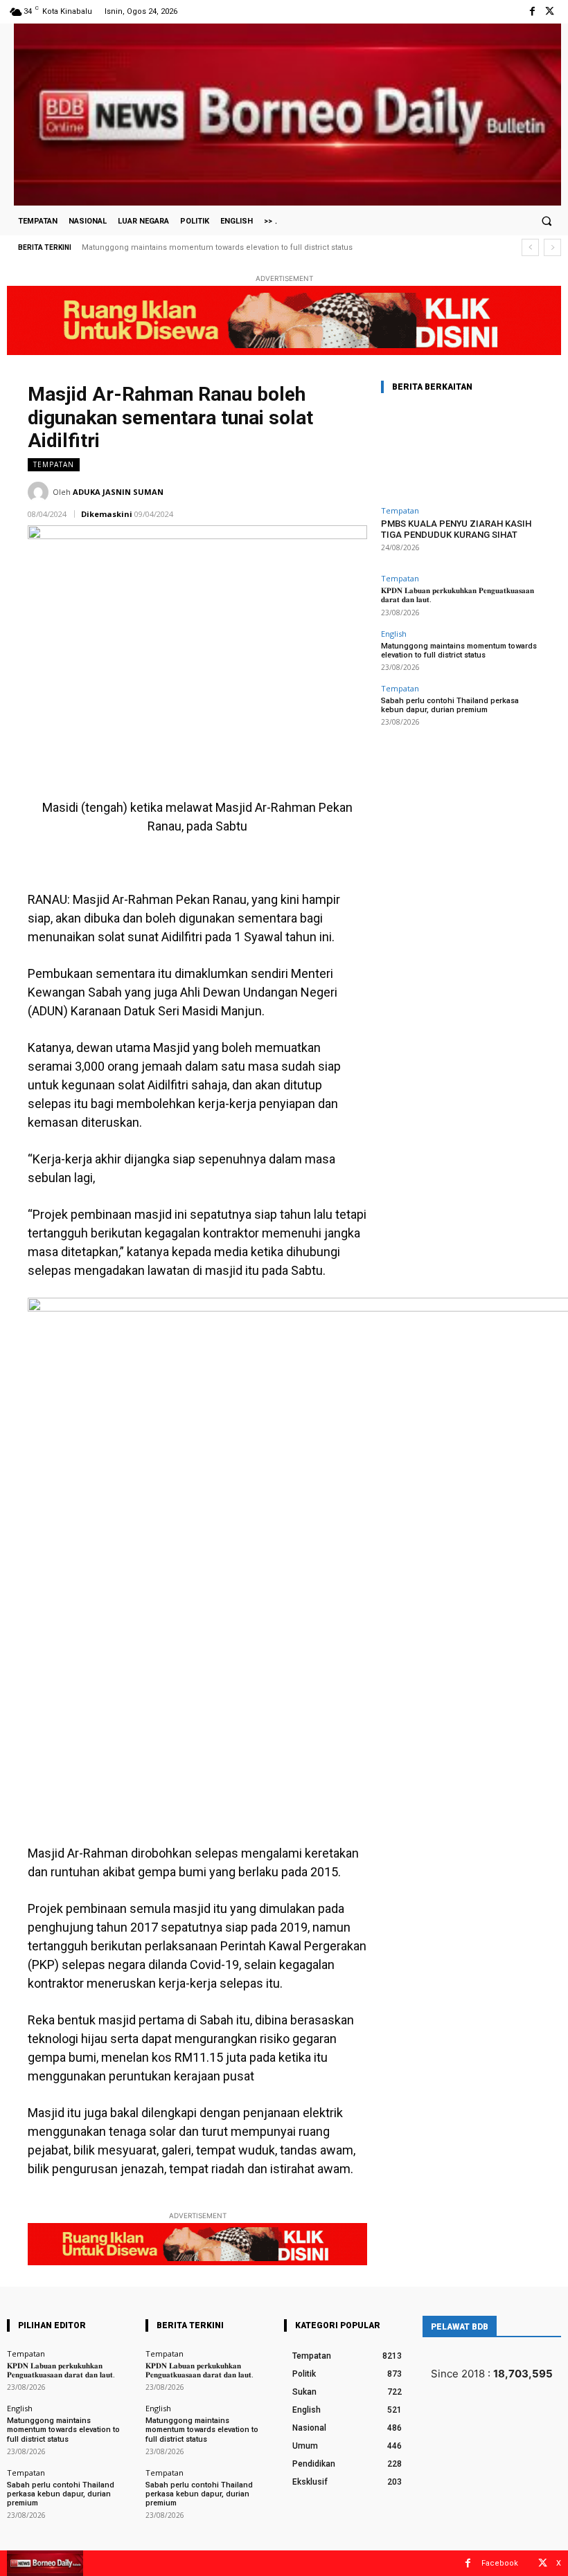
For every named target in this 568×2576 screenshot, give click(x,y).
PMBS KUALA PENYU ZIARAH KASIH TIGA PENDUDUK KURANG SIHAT (456, 529)
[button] (547, 221)
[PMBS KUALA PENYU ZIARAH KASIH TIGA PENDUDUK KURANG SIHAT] (461, 452)
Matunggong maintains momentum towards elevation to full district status (459, 651)
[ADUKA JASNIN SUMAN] (40, 492)
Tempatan (54, 464)
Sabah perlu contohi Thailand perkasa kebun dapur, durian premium (214, 247)
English (394, 634)
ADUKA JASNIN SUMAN (118, 492)
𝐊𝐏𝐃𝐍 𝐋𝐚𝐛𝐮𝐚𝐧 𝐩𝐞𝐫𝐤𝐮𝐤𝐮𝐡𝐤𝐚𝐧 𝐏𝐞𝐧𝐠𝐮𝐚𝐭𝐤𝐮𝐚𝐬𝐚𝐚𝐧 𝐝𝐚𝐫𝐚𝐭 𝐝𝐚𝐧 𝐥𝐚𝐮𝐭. (61, 2370)
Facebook (500, 2563)
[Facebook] (532, 11)
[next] (552, 247)
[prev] (530, 247)
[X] (550, 11)
